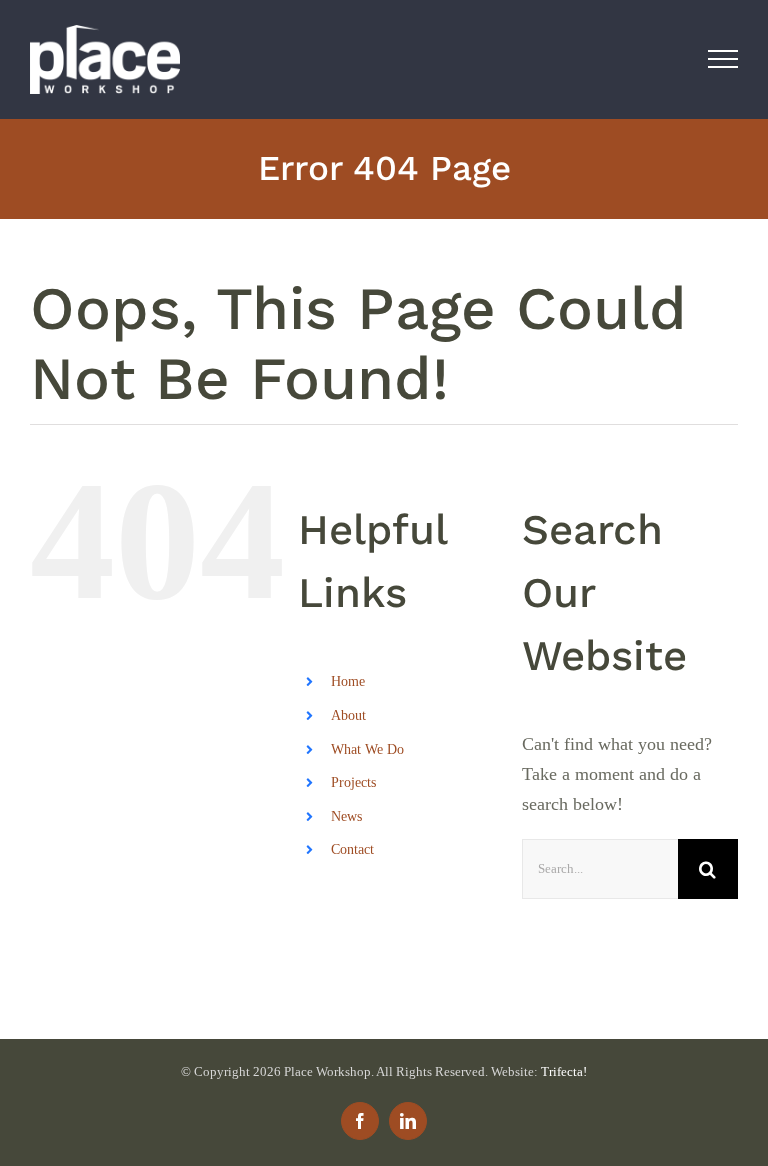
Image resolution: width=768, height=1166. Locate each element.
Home (348, 681)
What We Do (367, 749)
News (346, 816)
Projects (353, 782)
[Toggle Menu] (723, 59)
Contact (352, 849)
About (348, 715)
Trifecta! (564, 1071)
